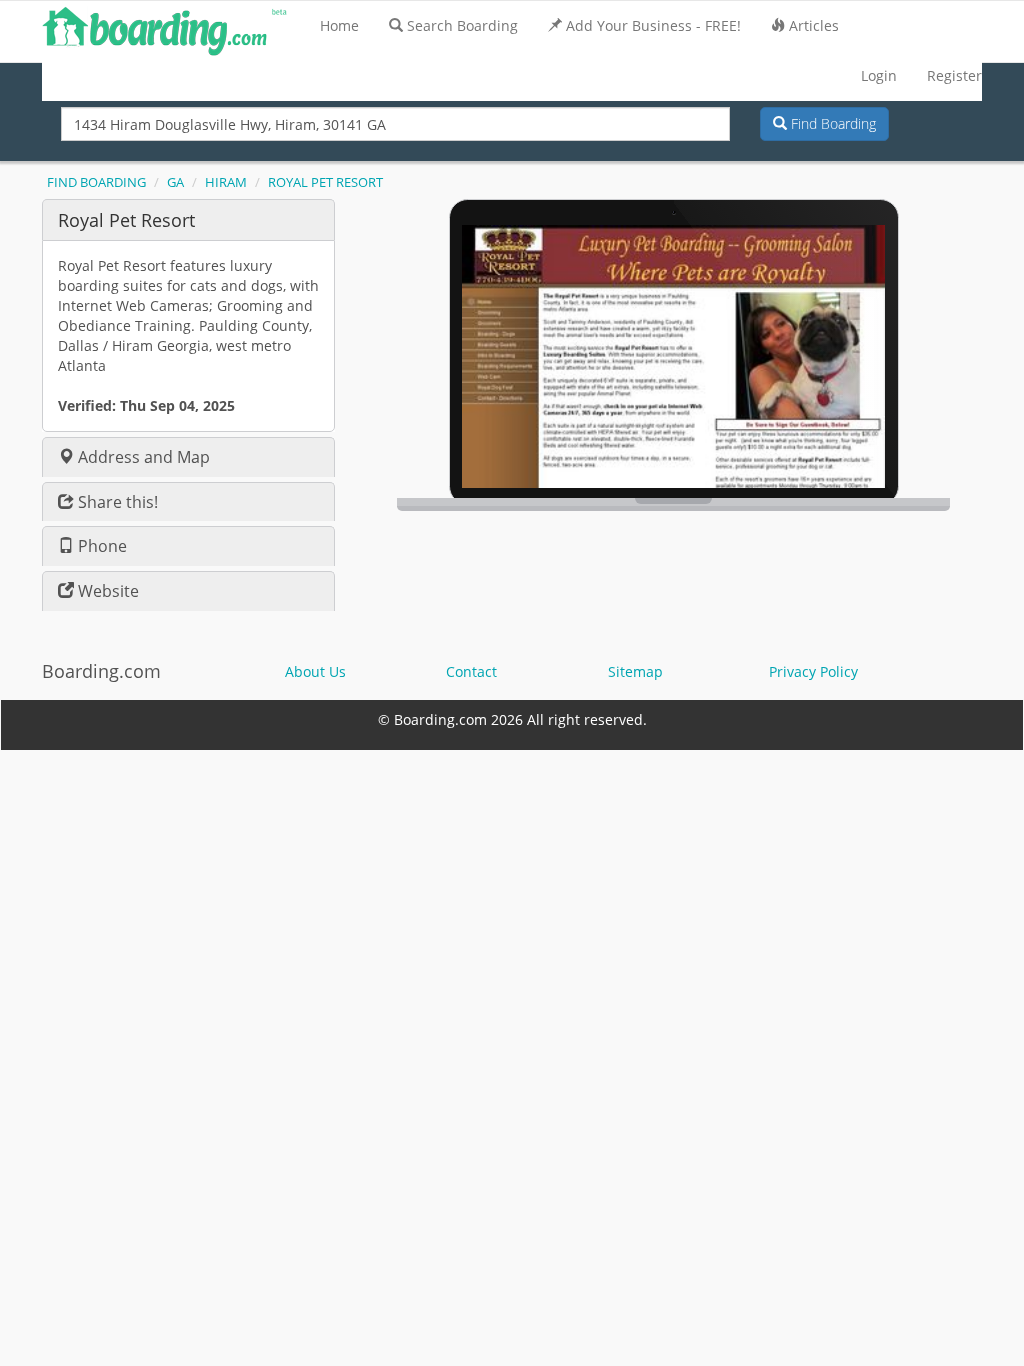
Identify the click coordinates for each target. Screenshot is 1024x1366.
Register (954, 75)
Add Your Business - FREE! (653, 25)
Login (879, 75)
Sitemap (635, 671)
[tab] (188, 219)
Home (339, 25)
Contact (471, 671)
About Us (315, 671)
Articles (814, 25)
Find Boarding (831, 123)
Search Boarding (462, 25)
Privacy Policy (813, 671)
